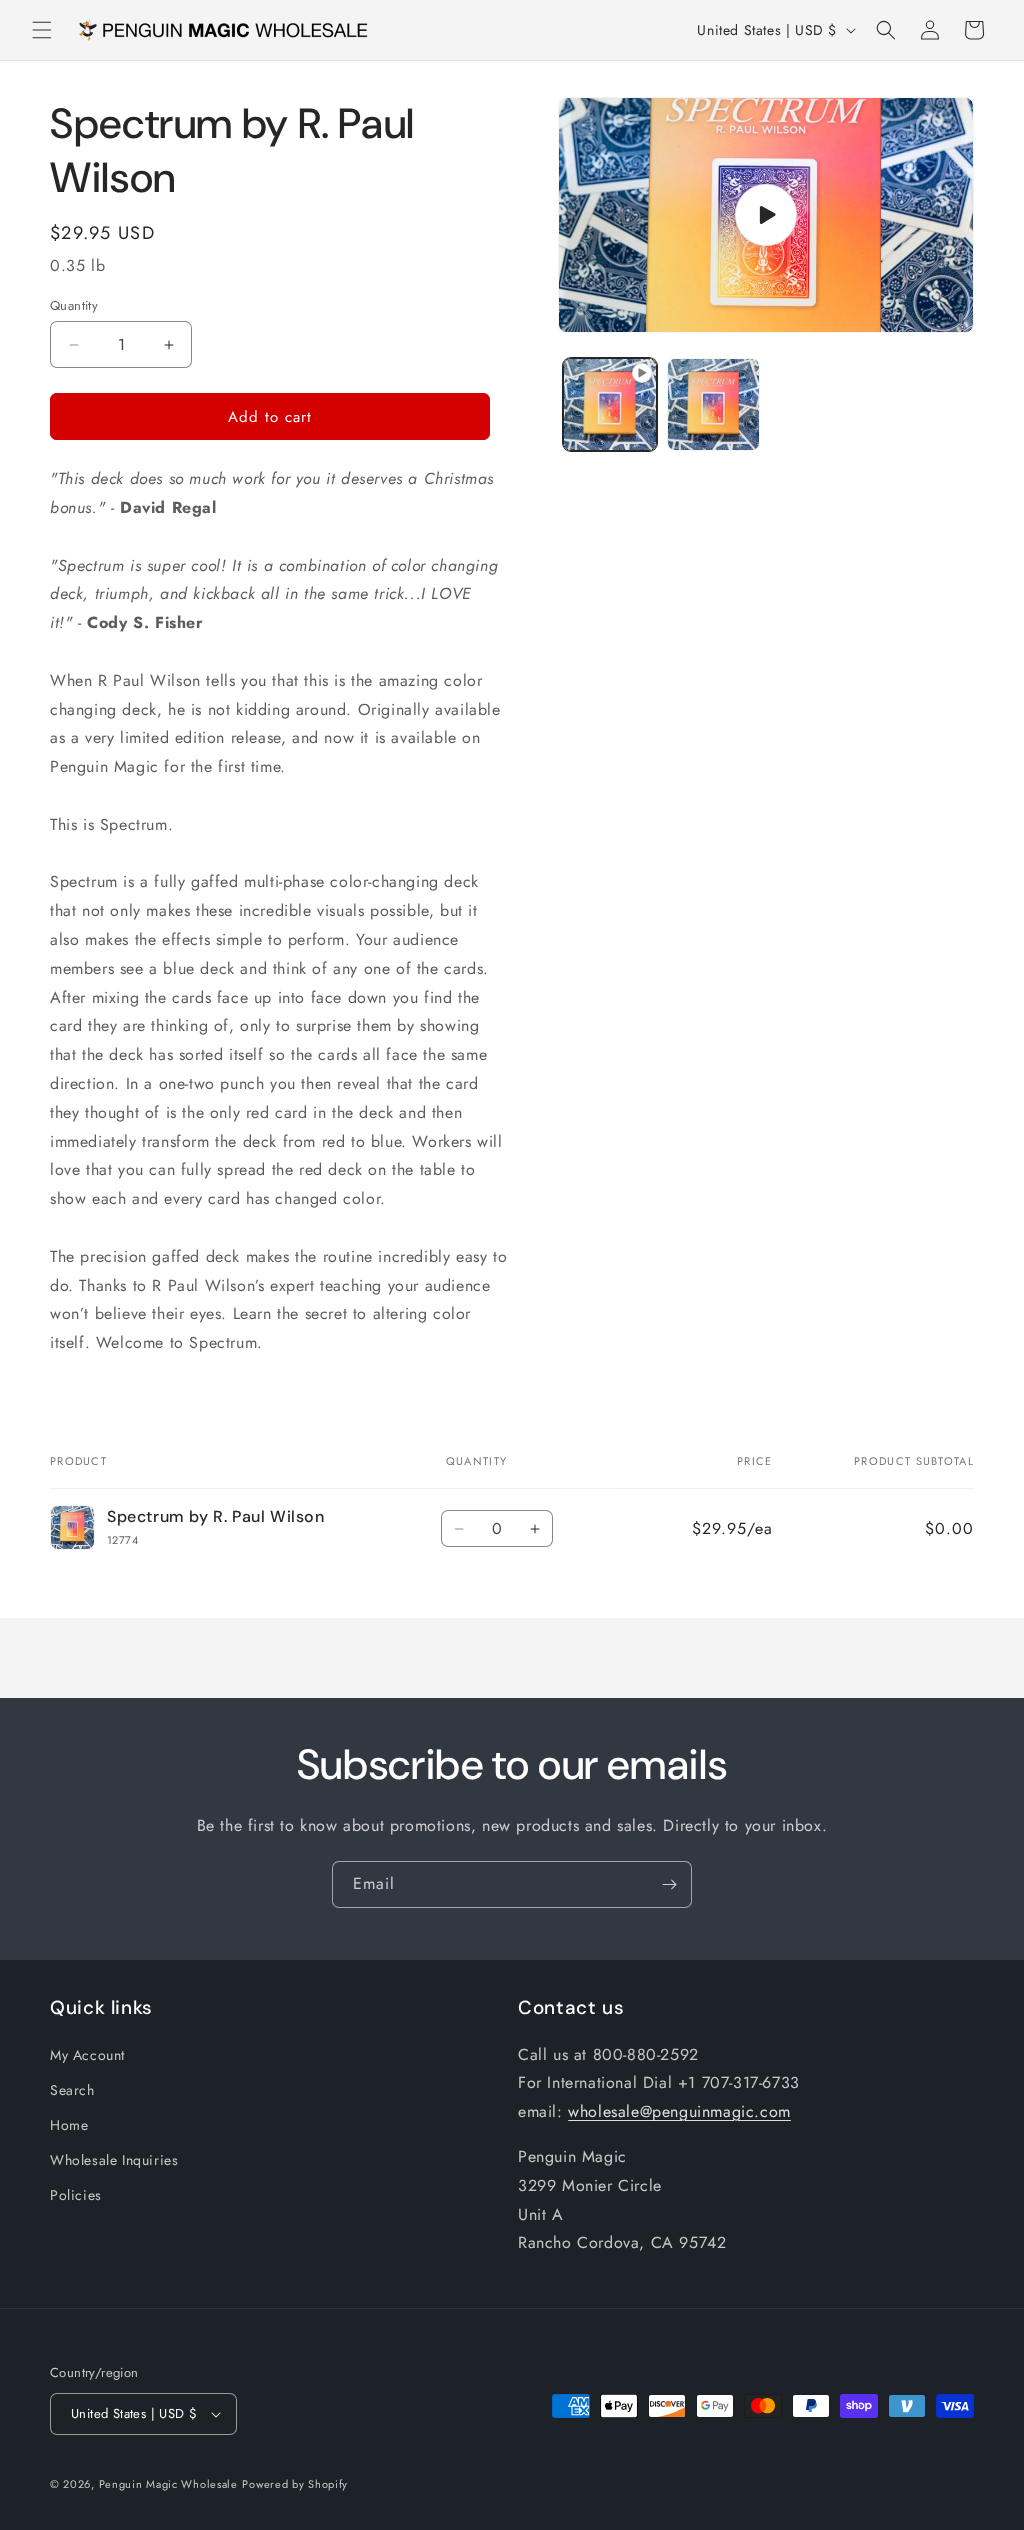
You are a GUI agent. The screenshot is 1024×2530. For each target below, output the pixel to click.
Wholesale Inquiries (114, 2160)
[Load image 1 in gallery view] (713, 404)
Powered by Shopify (295, 2484)
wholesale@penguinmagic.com (679, 2111)
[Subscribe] (669, 1884)
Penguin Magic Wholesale (168, 2484)
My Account (87, 2055)
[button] (42, 30)
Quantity (74, 305)
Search (72, 2090)
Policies (76, 2195)
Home (69, 2125)
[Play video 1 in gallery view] (609, 404)
